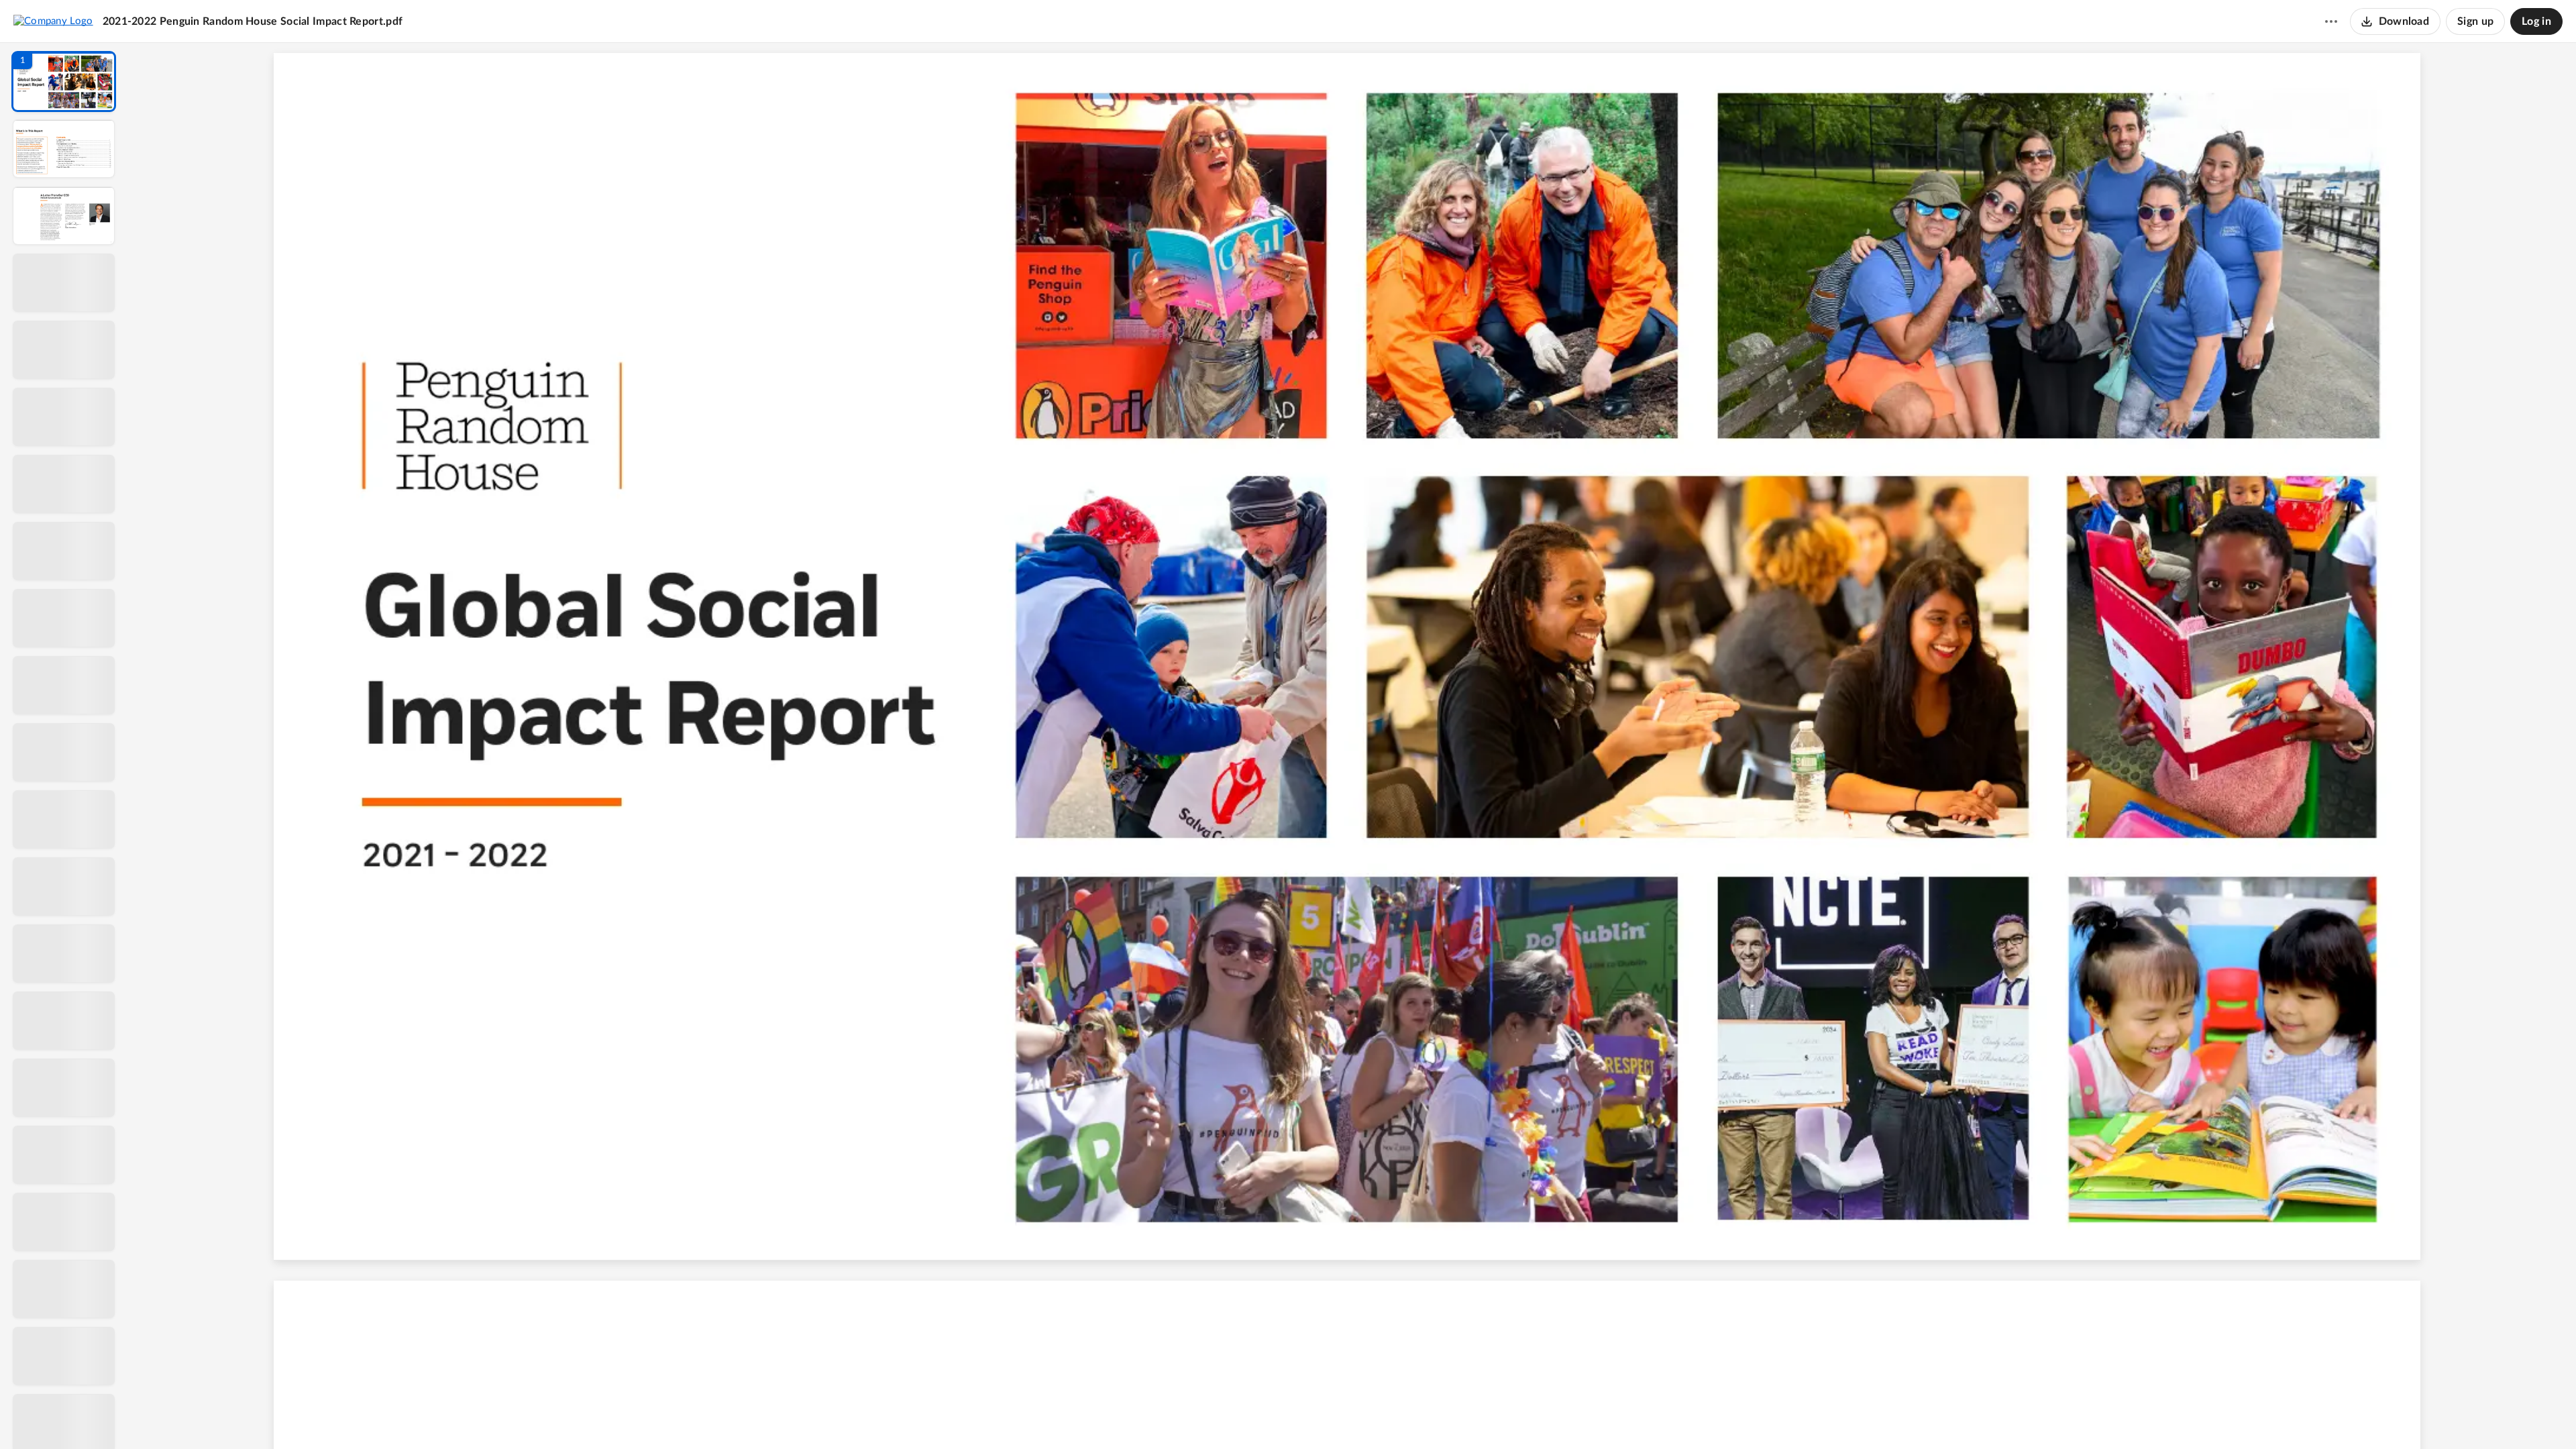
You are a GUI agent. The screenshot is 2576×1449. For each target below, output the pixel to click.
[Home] (53, 21)
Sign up (2475, 21)
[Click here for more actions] (2331, 21)
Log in (2536, 21)
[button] (64, 82)
